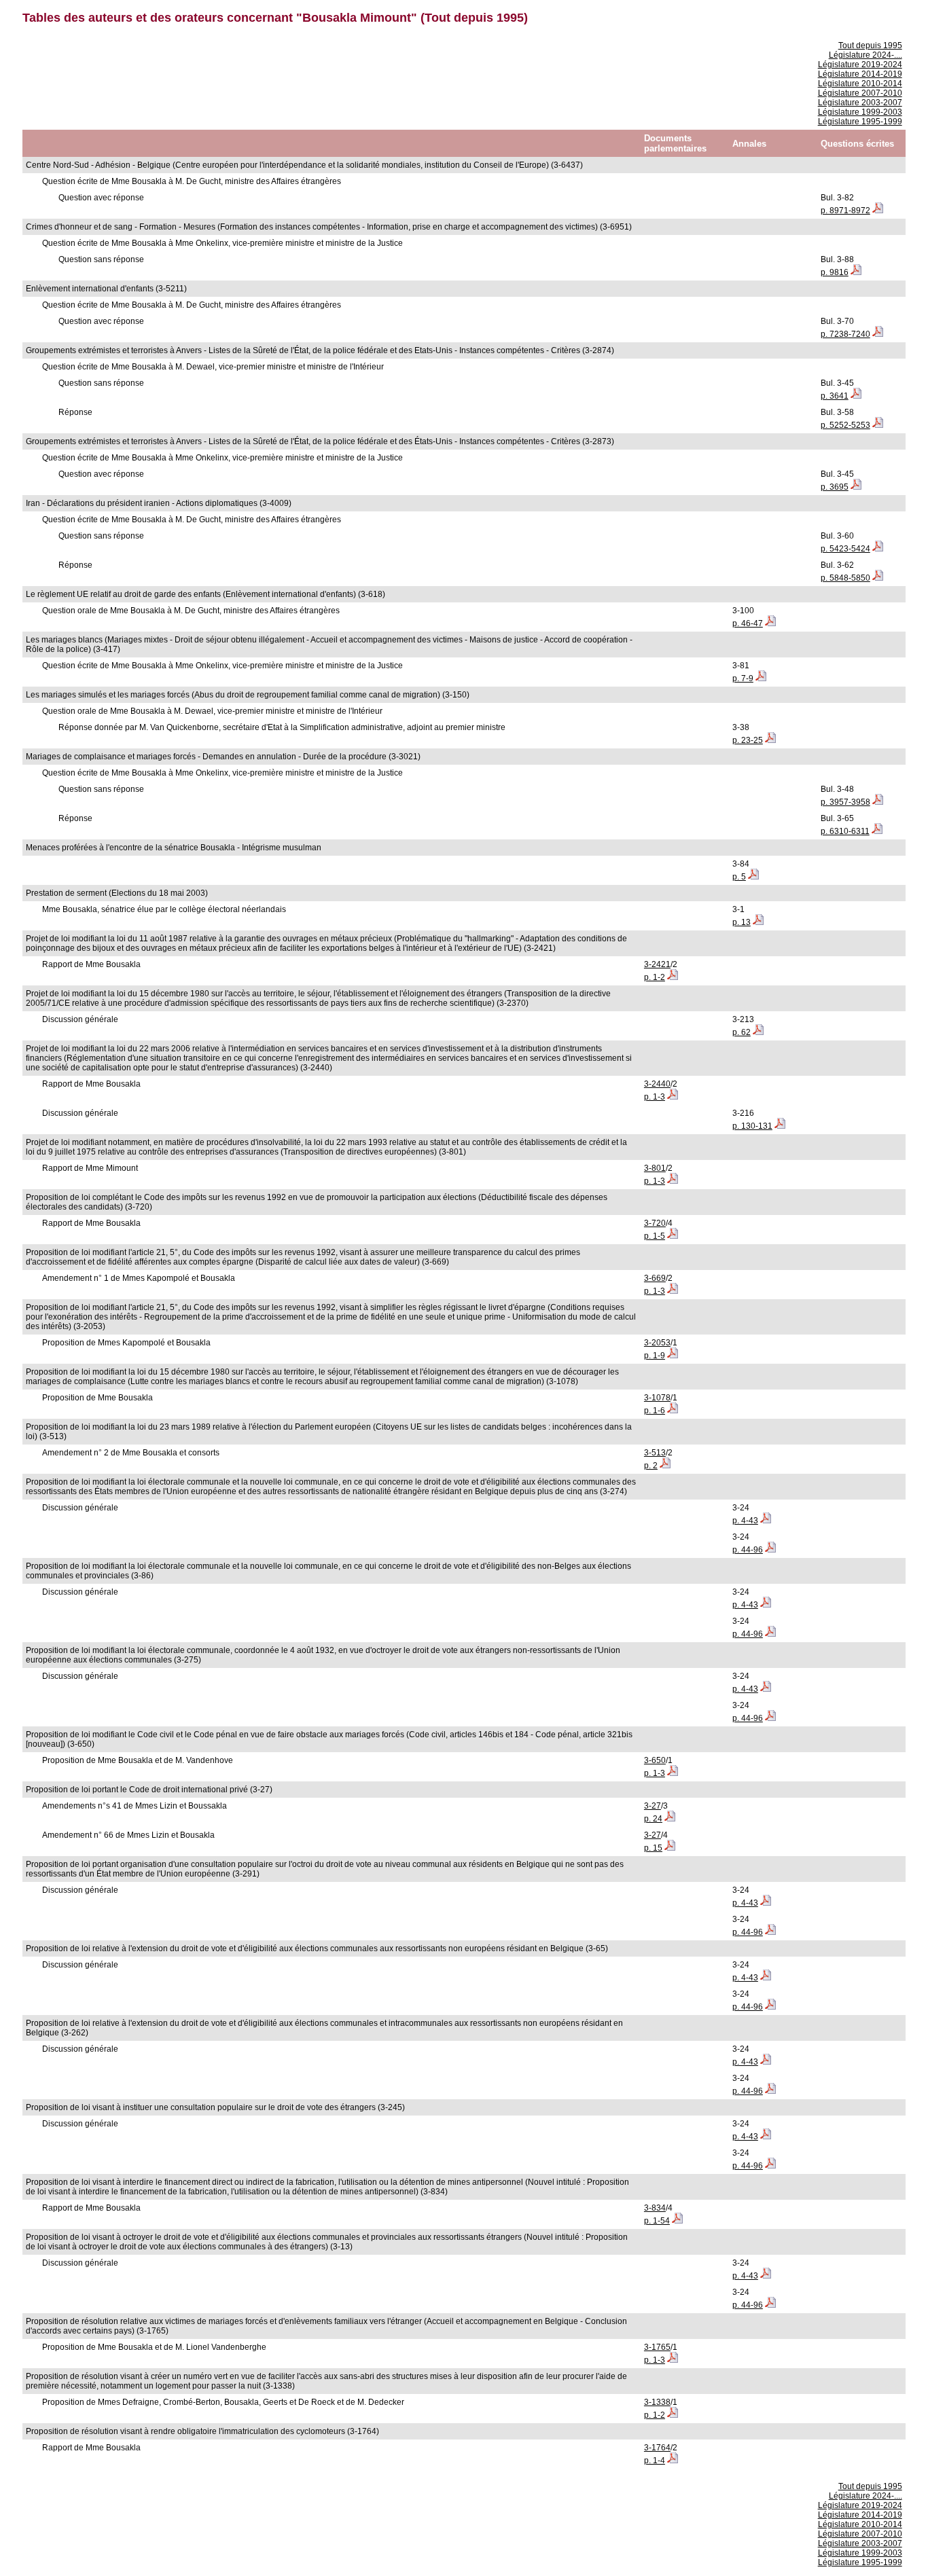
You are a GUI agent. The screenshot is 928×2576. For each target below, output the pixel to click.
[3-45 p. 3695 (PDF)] (856, 487)
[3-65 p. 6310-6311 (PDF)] (877, 831)
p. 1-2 (655, 977)
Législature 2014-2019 (860, 74)
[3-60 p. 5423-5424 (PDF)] (878, 549)
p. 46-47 (748, 623)
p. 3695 (835, 487)
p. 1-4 (655, 2461)
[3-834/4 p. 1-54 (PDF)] (677, 2221)
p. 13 (742, 922)
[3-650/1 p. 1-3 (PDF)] (673, 1773)
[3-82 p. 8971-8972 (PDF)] (878, 211)
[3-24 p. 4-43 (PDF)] (766, 1521)
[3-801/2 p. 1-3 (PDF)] (673, 1181)
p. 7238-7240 (845, 334)
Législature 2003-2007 (860, 103)
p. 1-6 (655, 1411)
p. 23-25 (748, 740)
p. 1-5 (655, 1236)
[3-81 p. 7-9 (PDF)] (761, 678)
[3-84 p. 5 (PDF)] (753, 877)
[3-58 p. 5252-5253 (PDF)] (878, 425)
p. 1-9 (655, 1356)
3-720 (655, 1223)
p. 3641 (835, 396)
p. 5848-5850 (845, 578)
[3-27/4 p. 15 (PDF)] (670, 1848)
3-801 (655, 1168)
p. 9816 (835, 272)
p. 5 (739, 877)
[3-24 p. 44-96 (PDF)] (770, 1550)
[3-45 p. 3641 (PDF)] (856, 396)
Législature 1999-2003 (860, 112)
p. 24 (653, 1819)
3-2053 (657, 1343)
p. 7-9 (743, 678)
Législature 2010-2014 (860, 84)
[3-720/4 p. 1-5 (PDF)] (673, 1236)
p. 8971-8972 (845, 211)
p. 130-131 (752, 1126)
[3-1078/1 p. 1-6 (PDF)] (673, 1411)
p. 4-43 (745, 1521)
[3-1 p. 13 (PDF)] (758, 922)
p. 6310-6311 (845, 831)
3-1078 (657, 1398)
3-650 (655, 1760)
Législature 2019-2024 (860, 65)
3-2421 (657, 964)
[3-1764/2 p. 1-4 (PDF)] (673, 2461)
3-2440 (657, 1084)
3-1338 (657, 2402)
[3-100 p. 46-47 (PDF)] (770, 623)
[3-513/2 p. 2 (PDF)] (665, 1466)
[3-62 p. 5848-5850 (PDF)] (878, 578)
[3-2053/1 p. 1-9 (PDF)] (673, 1356)
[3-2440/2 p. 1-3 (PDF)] (673, 1097)
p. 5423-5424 (845, 549)
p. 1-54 (657, 2221)
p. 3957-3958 (845, 802)
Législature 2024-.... (865, 55)
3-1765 (657, 2347)
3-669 (655, 1278)
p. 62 (742, 1032)
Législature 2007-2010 (860, 93)
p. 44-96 (748, 1550)
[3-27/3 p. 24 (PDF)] (670, 1819)
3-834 (655, 2208)
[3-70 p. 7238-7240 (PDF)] (878, 334)
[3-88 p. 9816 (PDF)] (856, 272)
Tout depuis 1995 (870, 46)
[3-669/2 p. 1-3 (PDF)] (673, 1291)
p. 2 (651, 1466)
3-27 (653, 1806)
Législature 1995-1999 (860, 122)
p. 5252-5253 (845, 425)
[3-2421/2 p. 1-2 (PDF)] (673, 977)
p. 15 (653, 1848)
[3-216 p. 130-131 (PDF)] (780, 1126)
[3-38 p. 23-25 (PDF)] (770, 740)
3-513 (655, 1453)
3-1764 (657, 2448)
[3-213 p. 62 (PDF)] (758, 1032)
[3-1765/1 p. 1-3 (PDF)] (673, 2360)
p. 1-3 (655, 1097)
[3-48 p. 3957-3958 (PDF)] (878, 802)
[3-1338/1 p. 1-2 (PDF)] (673, 2415)
